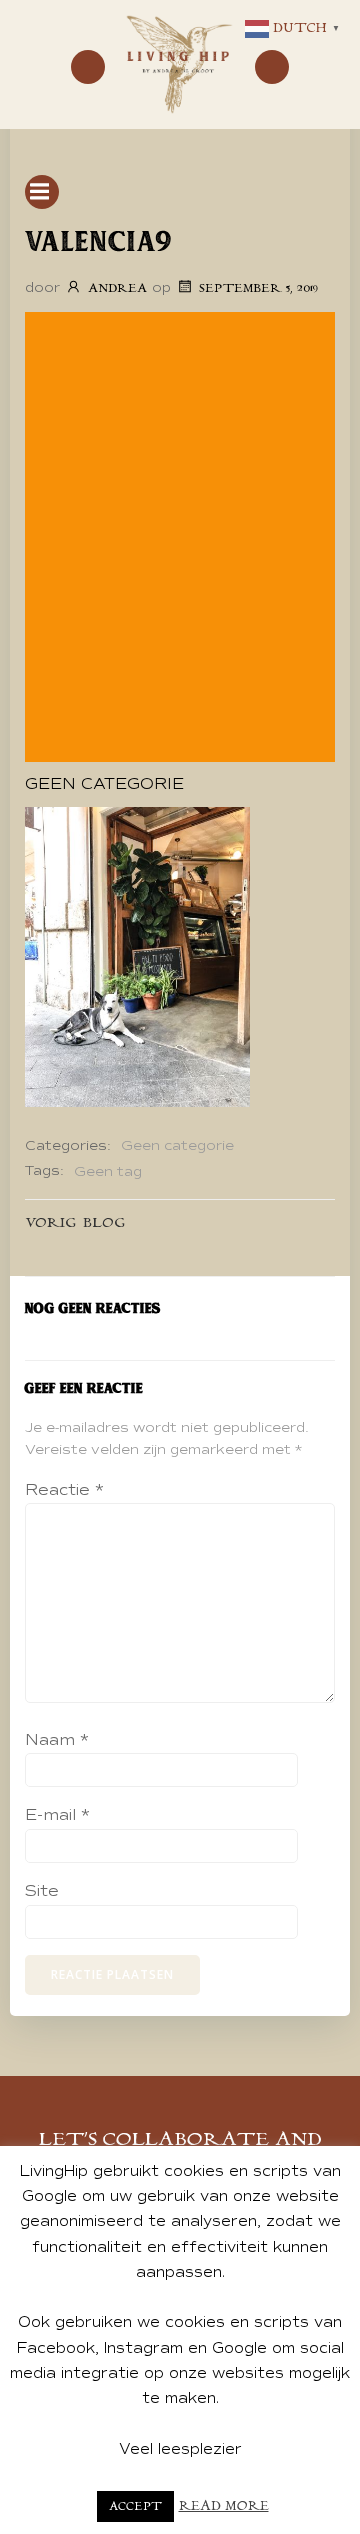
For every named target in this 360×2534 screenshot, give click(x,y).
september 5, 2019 (258, 288)
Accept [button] (135, 2506)
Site (42, 1891)
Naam (57, 1740)
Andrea (117, 288)
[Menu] (88, 67)
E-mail (57, 1815)
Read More (224, 2506)
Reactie (64, 1490)
